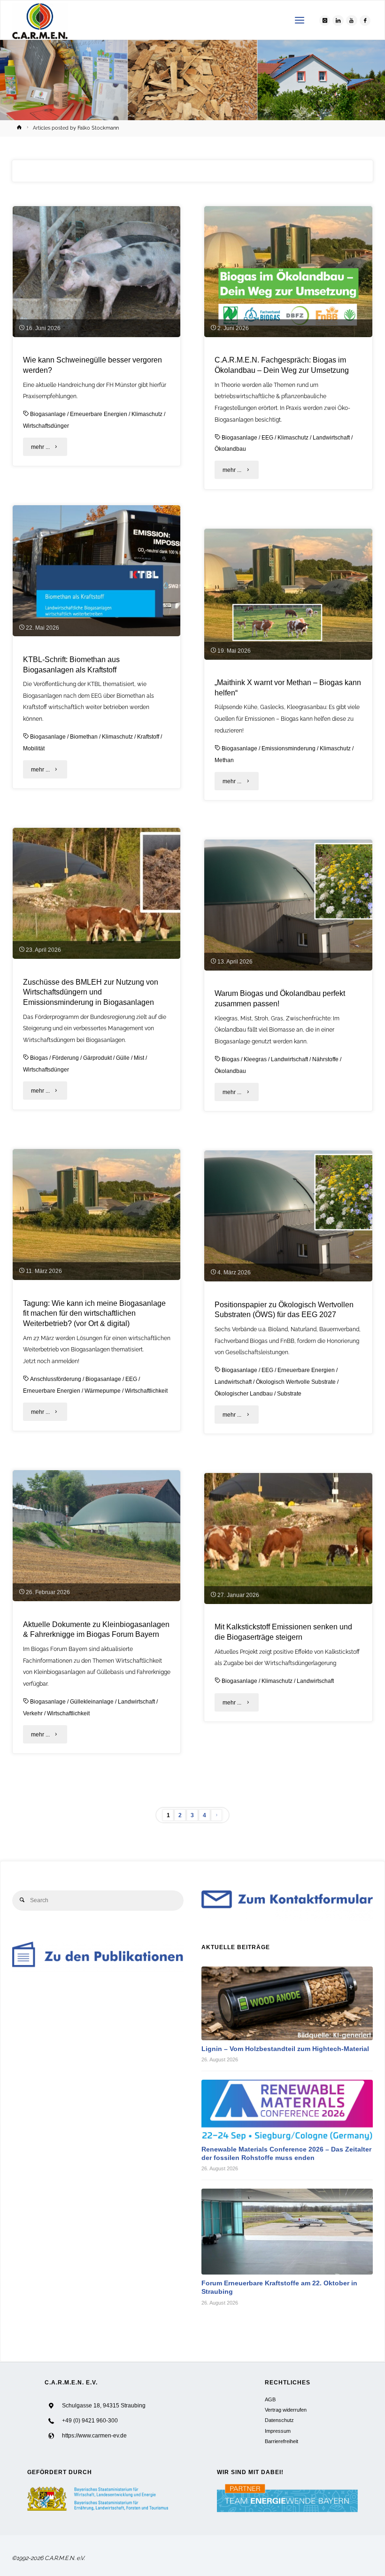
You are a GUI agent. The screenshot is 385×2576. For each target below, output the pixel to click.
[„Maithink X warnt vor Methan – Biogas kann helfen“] (288, 594)
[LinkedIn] (338, 21)
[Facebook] (365, 21)
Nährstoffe (325, 1059)
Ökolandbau (230, 449)
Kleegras (255, 1059)
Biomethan (84, 737)
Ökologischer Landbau (244, 1394)
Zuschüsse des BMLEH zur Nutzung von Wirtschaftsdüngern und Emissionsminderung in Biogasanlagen (91, 992)
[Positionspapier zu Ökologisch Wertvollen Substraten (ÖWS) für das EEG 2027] (288, 1216)
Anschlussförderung (56, 1379)
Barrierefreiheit (281, 2441)
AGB (270, 2399)
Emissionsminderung (289, 748)
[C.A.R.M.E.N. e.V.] (40, 20)
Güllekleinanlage (92, 1702)
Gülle (123, 1058)
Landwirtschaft (331, 438)
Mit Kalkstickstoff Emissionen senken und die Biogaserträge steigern (283, 1632)
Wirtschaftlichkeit (146, 1391)
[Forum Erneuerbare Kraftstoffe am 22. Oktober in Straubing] (287, 2232)
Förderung (65, 1058)
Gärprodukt (97, 1058)
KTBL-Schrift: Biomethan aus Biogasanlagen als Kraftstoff (71, 665)
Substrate (289, 1394)
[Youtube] (352, 21)
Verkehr (33, 1713)
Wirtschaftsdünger (46, 426)
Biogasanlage (48, 414)
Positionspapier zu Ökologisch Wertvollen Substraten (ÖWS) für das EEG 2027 (284, 1310)
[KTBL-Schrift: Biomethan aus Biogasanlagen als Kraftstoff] (96, 571)
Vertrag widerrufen (286, 2410)
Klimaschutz (147, 414)
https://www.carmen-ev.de (94, 2436)
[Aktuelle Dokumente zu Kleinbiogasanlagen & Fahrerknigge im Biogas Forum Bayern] (96, 1536)
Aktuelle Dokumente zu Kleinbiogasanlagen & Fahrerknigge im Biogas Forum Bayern (96, 1630)
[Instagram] (325, 21)
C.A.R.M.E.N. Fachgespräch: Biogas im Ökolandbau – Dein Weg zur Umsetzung (282, 365)
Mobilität (34, 748)
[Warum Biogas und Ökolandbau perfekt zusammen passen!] (288, 905)
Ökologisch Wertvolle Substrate (296, 1382)
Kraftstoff (148, 737)
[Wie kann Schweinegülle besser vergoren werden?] (96, 272)
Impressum (278, 2431)
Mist (139, 1058)
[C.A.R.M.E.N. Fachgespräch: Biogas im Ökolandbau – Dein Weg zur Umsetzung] (288, 272)
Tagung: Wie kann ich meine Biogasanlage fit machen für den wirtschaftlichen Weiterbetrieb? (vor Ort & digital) (94, 1314)
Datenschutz (279, 2420)
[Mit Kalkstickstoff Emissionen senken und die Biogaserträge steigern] (288, 1539)
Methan (224, 760)
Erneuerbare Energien (99, 414)
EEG (267, 438)
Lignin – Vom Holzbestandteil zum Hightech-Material (285, 2049)
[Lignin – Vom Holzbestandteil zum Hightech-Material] (287, 2003)
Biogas (39, 1058)
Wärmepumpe (103, 1391)
